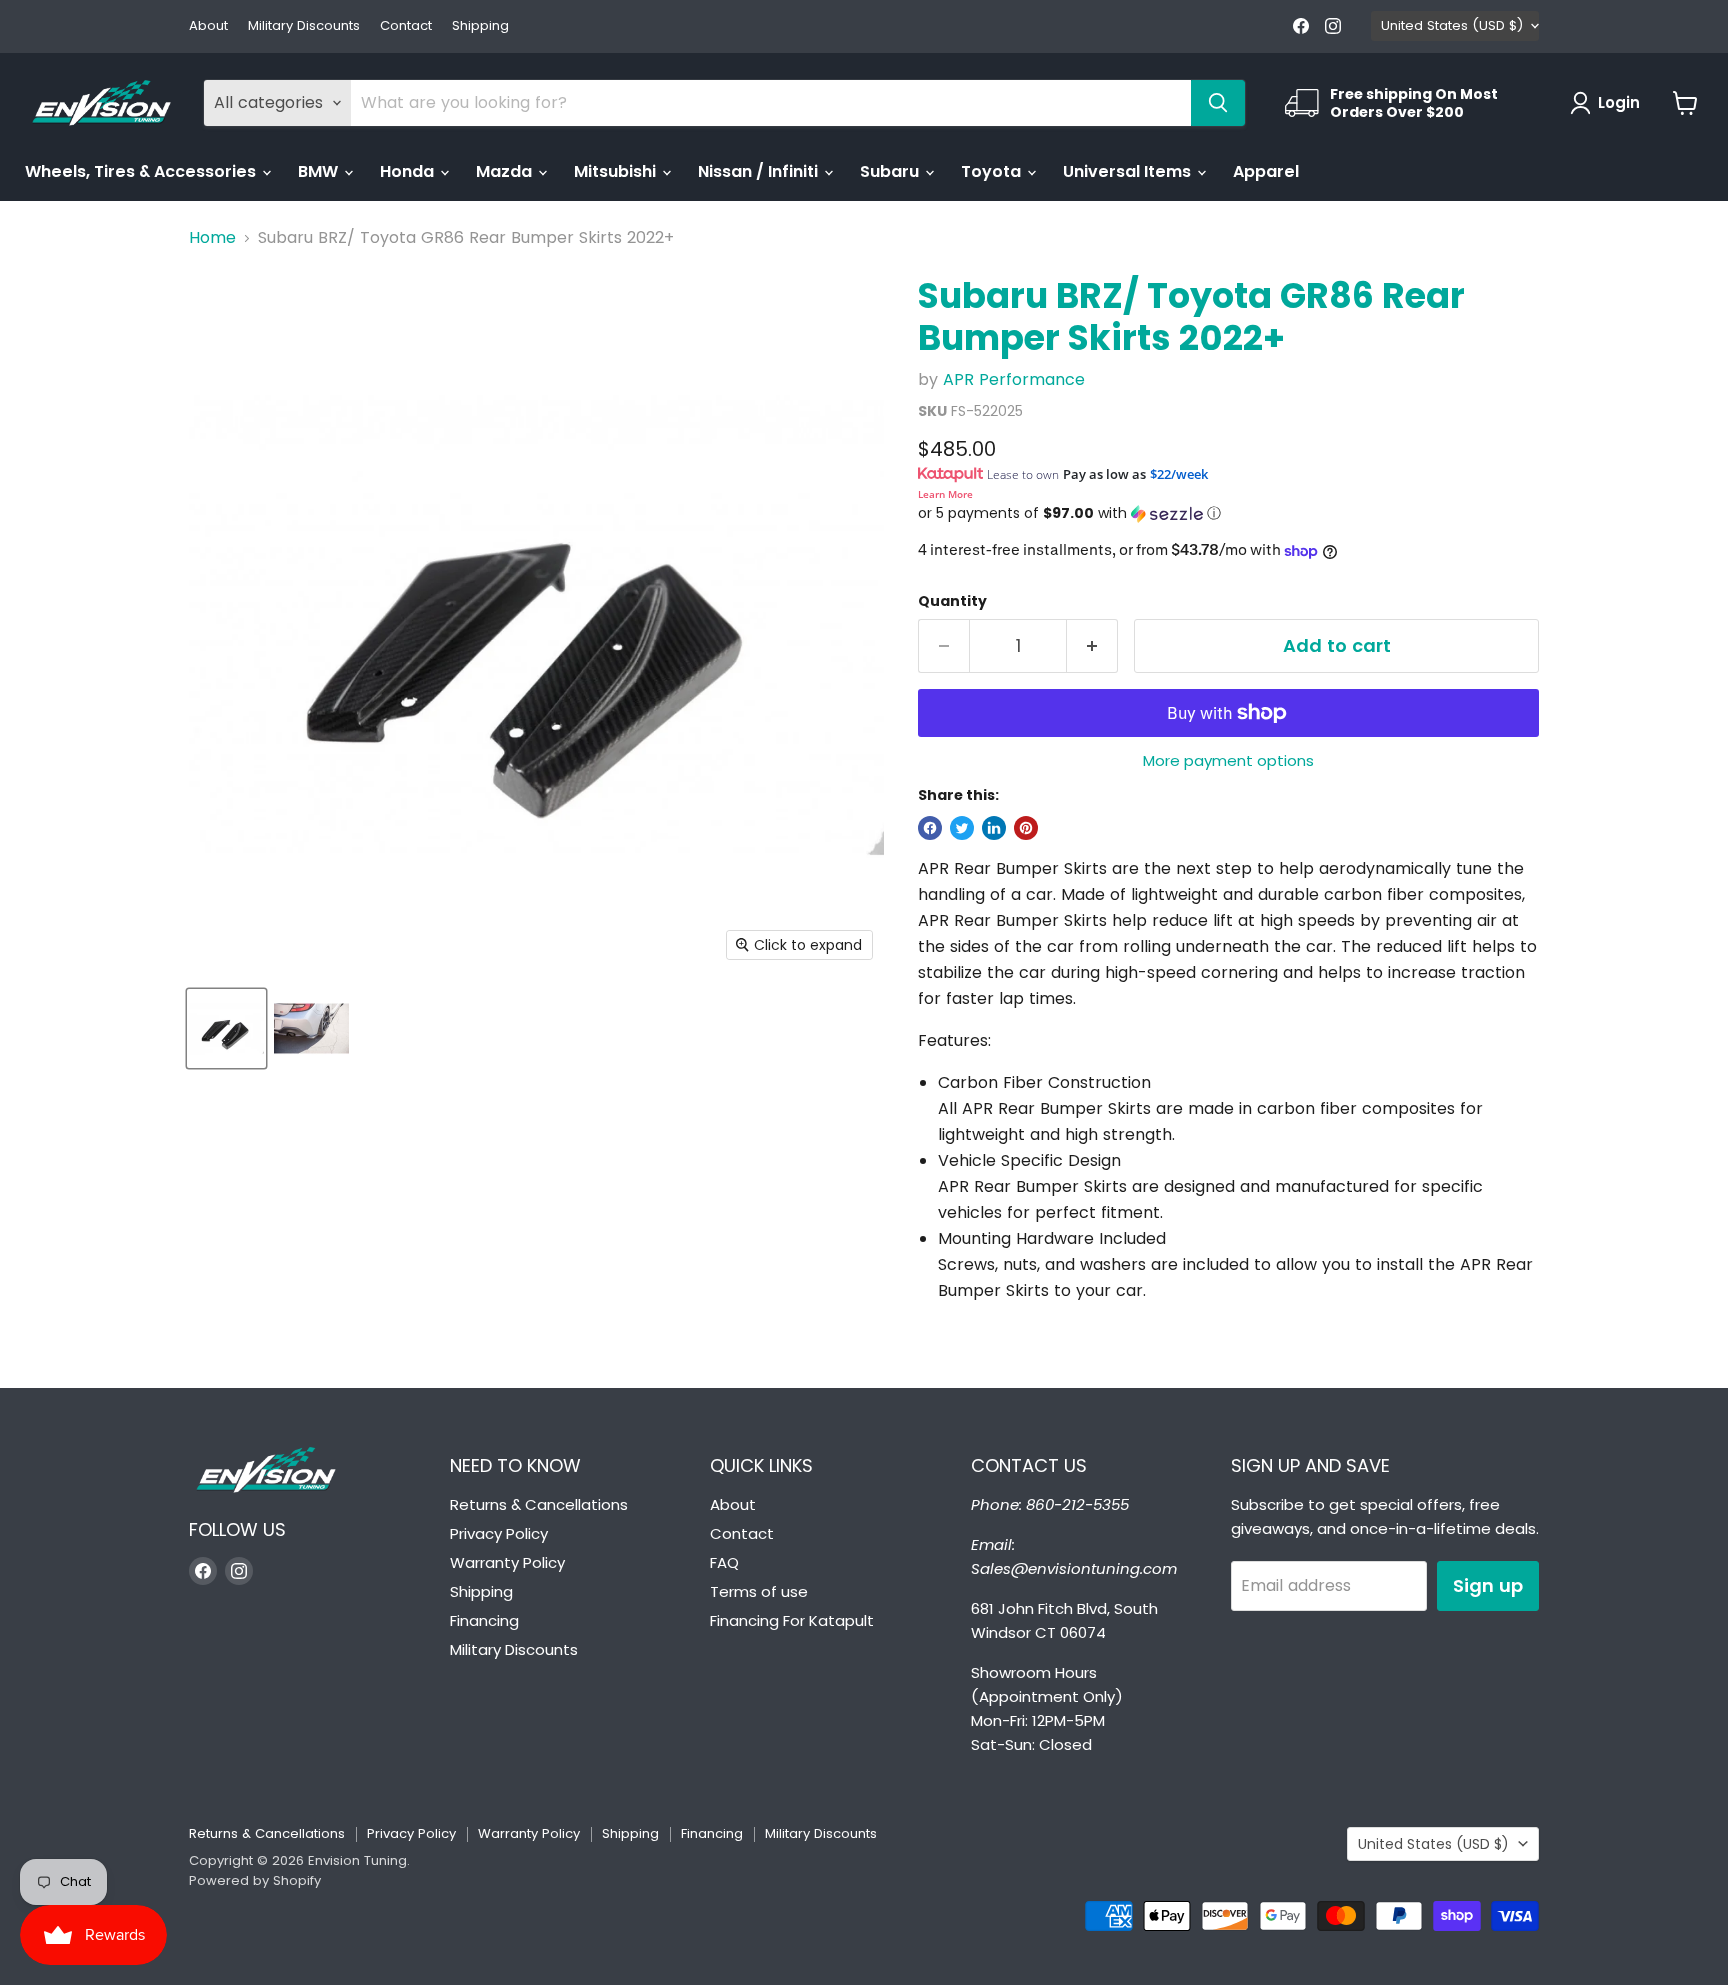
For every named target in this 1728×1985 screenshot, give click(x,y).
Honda (409, 171)
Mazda (506, 171)
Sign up (1488, 1585)
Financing (484, 1620)
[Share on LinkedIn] (994, 828)
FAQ (724, 1562)
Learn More (945, 494)
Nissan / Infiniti (760, 171)
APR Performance (1014, 379)
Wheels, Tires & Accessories (142, 171)
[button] (1228, 513)
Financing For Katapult (792, 1620)
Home (212, 238)
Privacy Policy (499, 1533)
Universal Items (1129, 171)
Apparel (1266, 171)
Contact (406, 26)
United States (1452, 25)
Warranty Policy (507, 1562)
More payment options (1228, 760)
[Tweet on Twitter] (962, 828)
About (208, 26)
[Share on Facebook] (930, 828)
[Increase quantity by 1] (1092, 646)
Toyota (993, 171)
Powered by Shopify (255, 1880)
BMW (320, 171)
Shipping (480, 26)
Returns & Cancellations (539, 1504)
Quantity (952, 601)
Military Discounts (304, 26)
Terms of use (759, 1591)
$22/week (1179, 474)
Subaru (891, 171)
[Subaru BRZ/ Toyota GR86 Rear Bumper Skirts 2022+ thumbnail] (226, 1028)
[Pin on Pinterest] (1026, 828)
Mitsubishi (617, 171)
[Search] (1218, 103)
